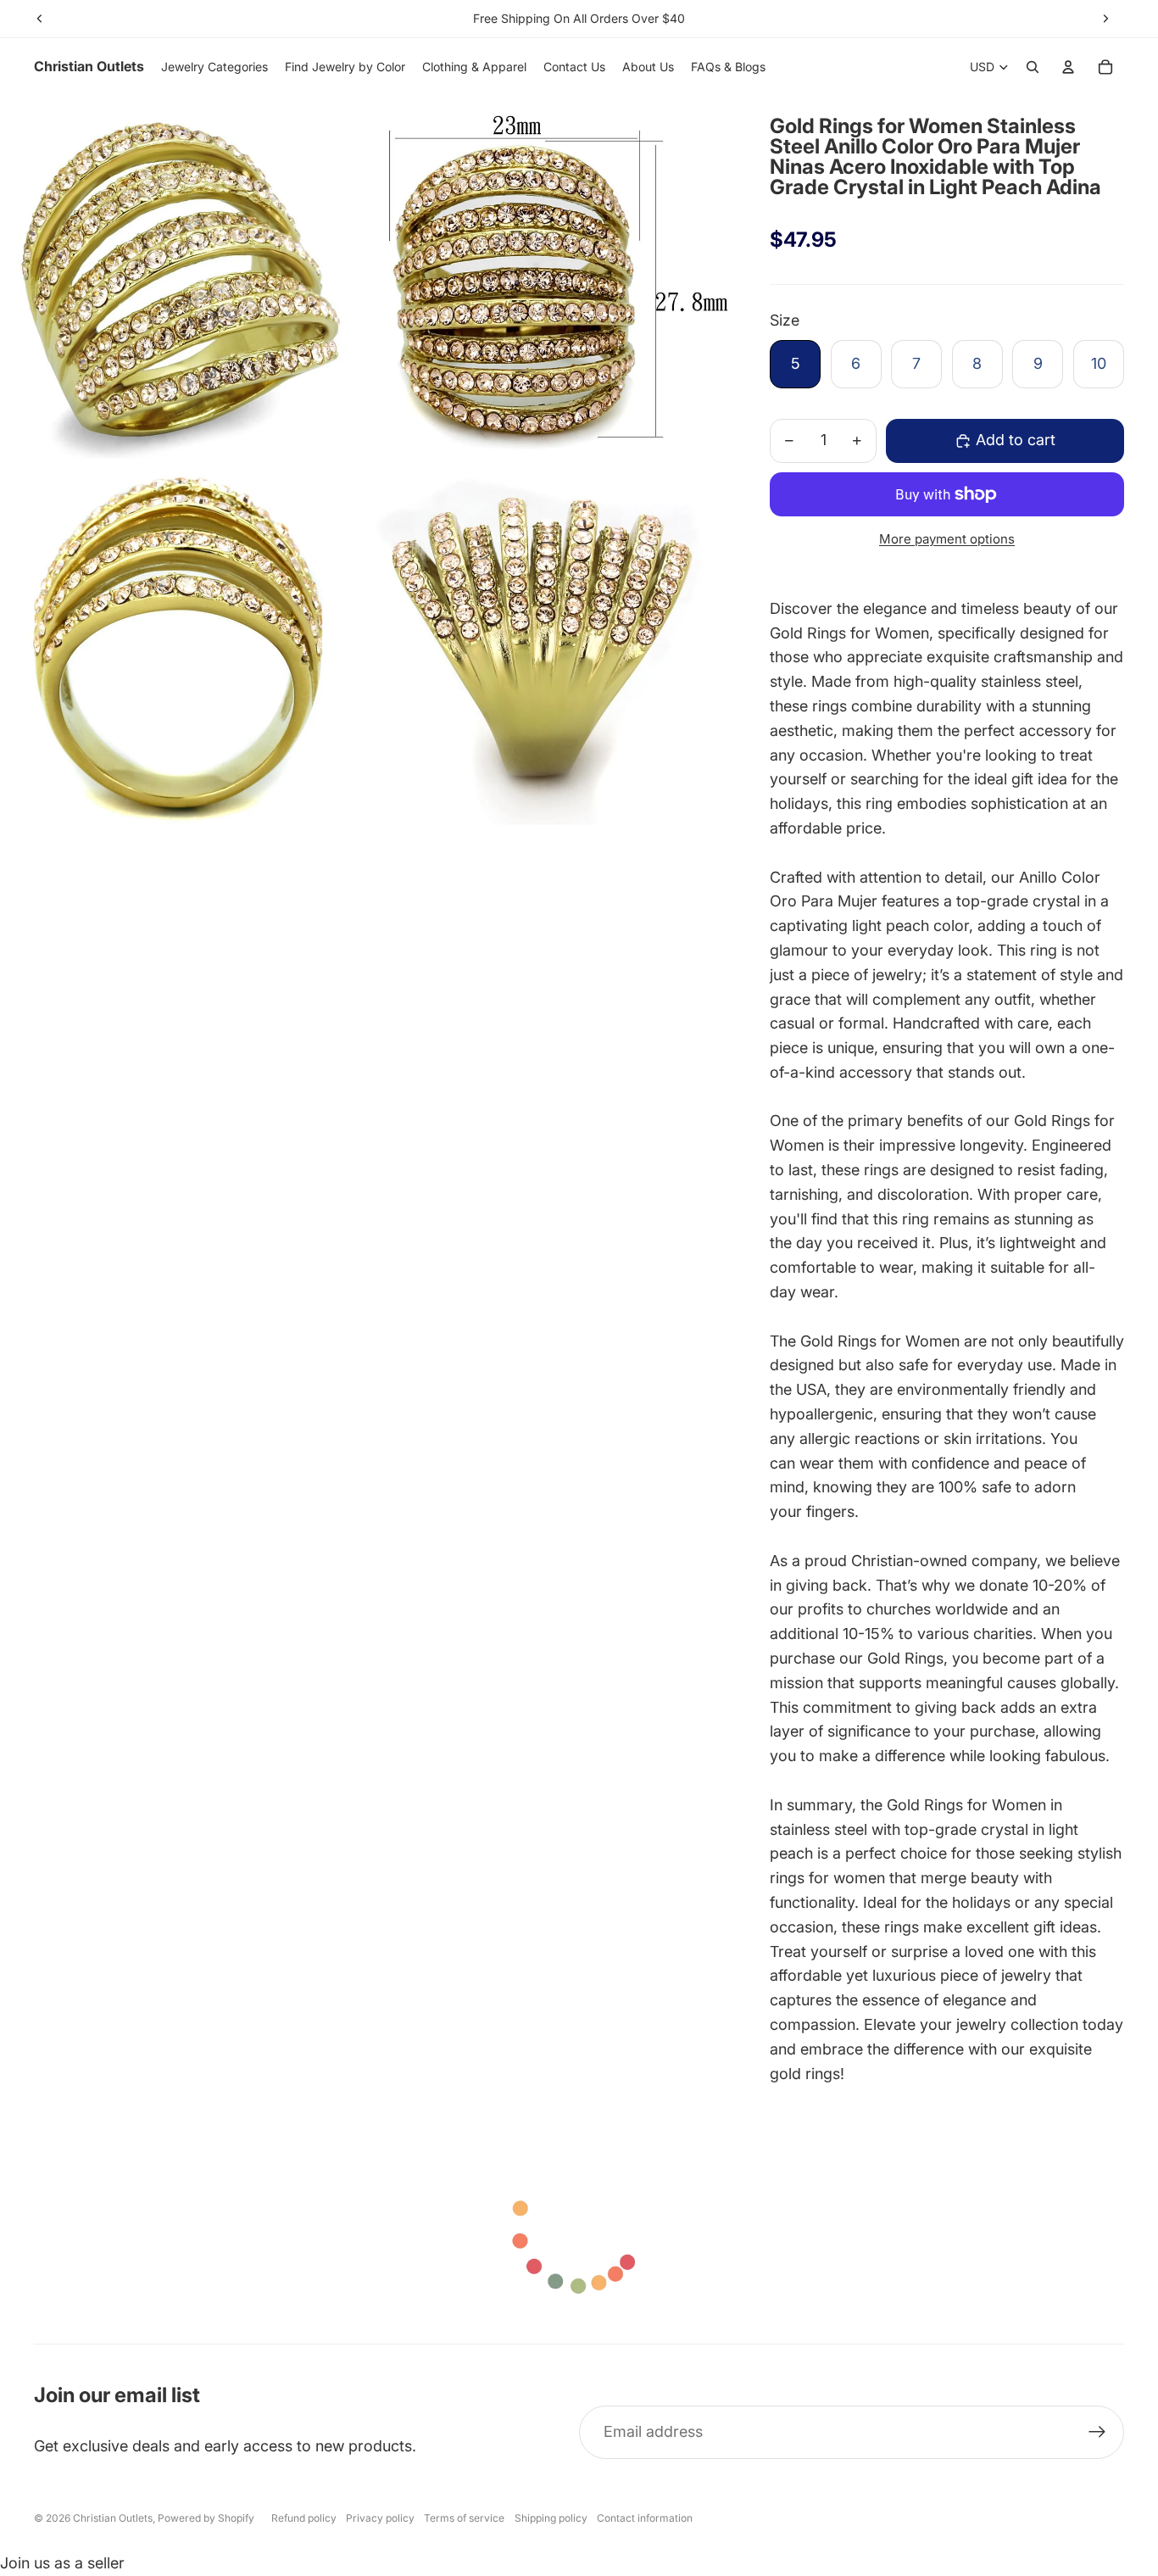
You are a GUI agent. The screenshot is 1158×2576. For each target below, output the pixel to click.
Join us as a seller (62, 2563)
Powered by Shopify (206, 2518)
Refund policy (304, 2518)
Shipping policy (551, 2518)
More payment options (947, 539)
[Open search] (1033, 67)
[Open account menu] (1068, 67)
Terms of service (464, 2518)
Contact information (645, 2518)
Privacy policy (380, 2518)
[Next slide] (1105, 19)
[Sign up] (1097, 2432)
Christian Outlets (113, 2518)
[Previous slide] (40, 19)
